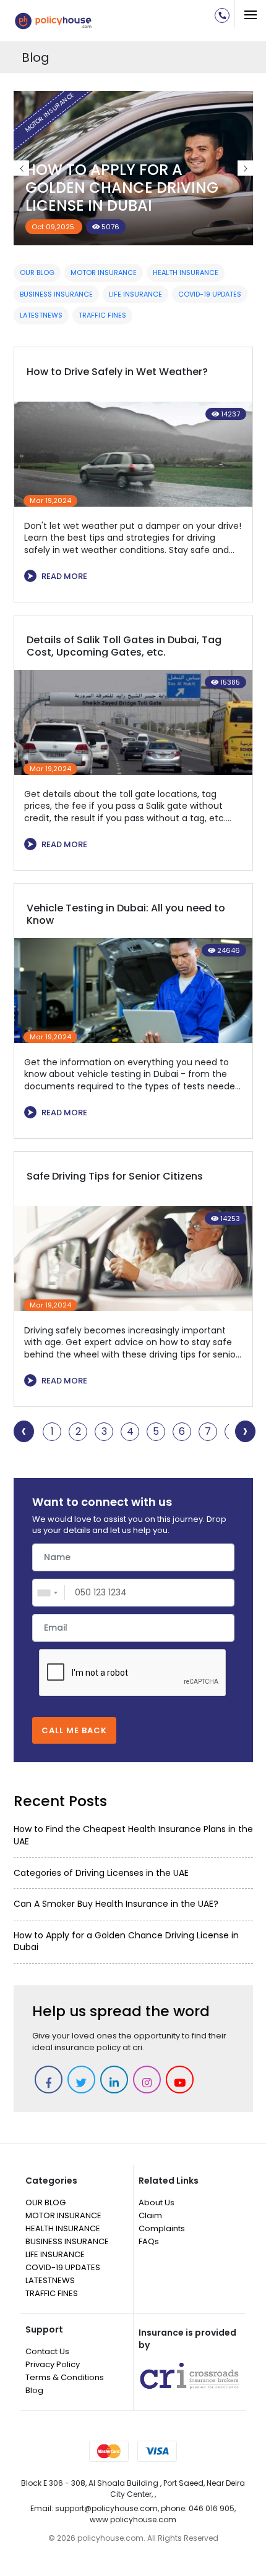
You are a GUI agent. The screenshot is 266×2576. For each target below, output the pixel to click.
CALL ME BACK (74, 1730)
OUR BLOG (37, 272)
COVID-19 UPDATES (210, 294)
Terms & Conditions (65, 2377)
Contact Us (47, 2351)
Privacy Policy (53, 2364)
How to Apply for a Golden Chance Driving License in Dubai (122, 188)
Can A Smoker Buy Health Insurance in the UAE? (116, 1904)
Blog (34, 2390)
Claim (150, 2215)
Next (245, 168)
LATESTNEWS (41, 315)
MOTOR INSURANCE (104, 272)
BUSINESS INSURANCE (56, 294)
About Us (157, 2202)
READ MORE (57, 576)
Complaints (162, 2228)
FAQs (149, 2241)
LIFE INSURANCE (135, 294)
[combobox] (49, 1593)
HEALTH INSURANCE (186, 272)
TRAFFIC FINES (102, 315)
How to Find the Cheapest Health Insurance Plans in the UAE (133, 1835)
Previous (21, 168)
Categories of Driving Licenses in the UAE (101, 1873)
